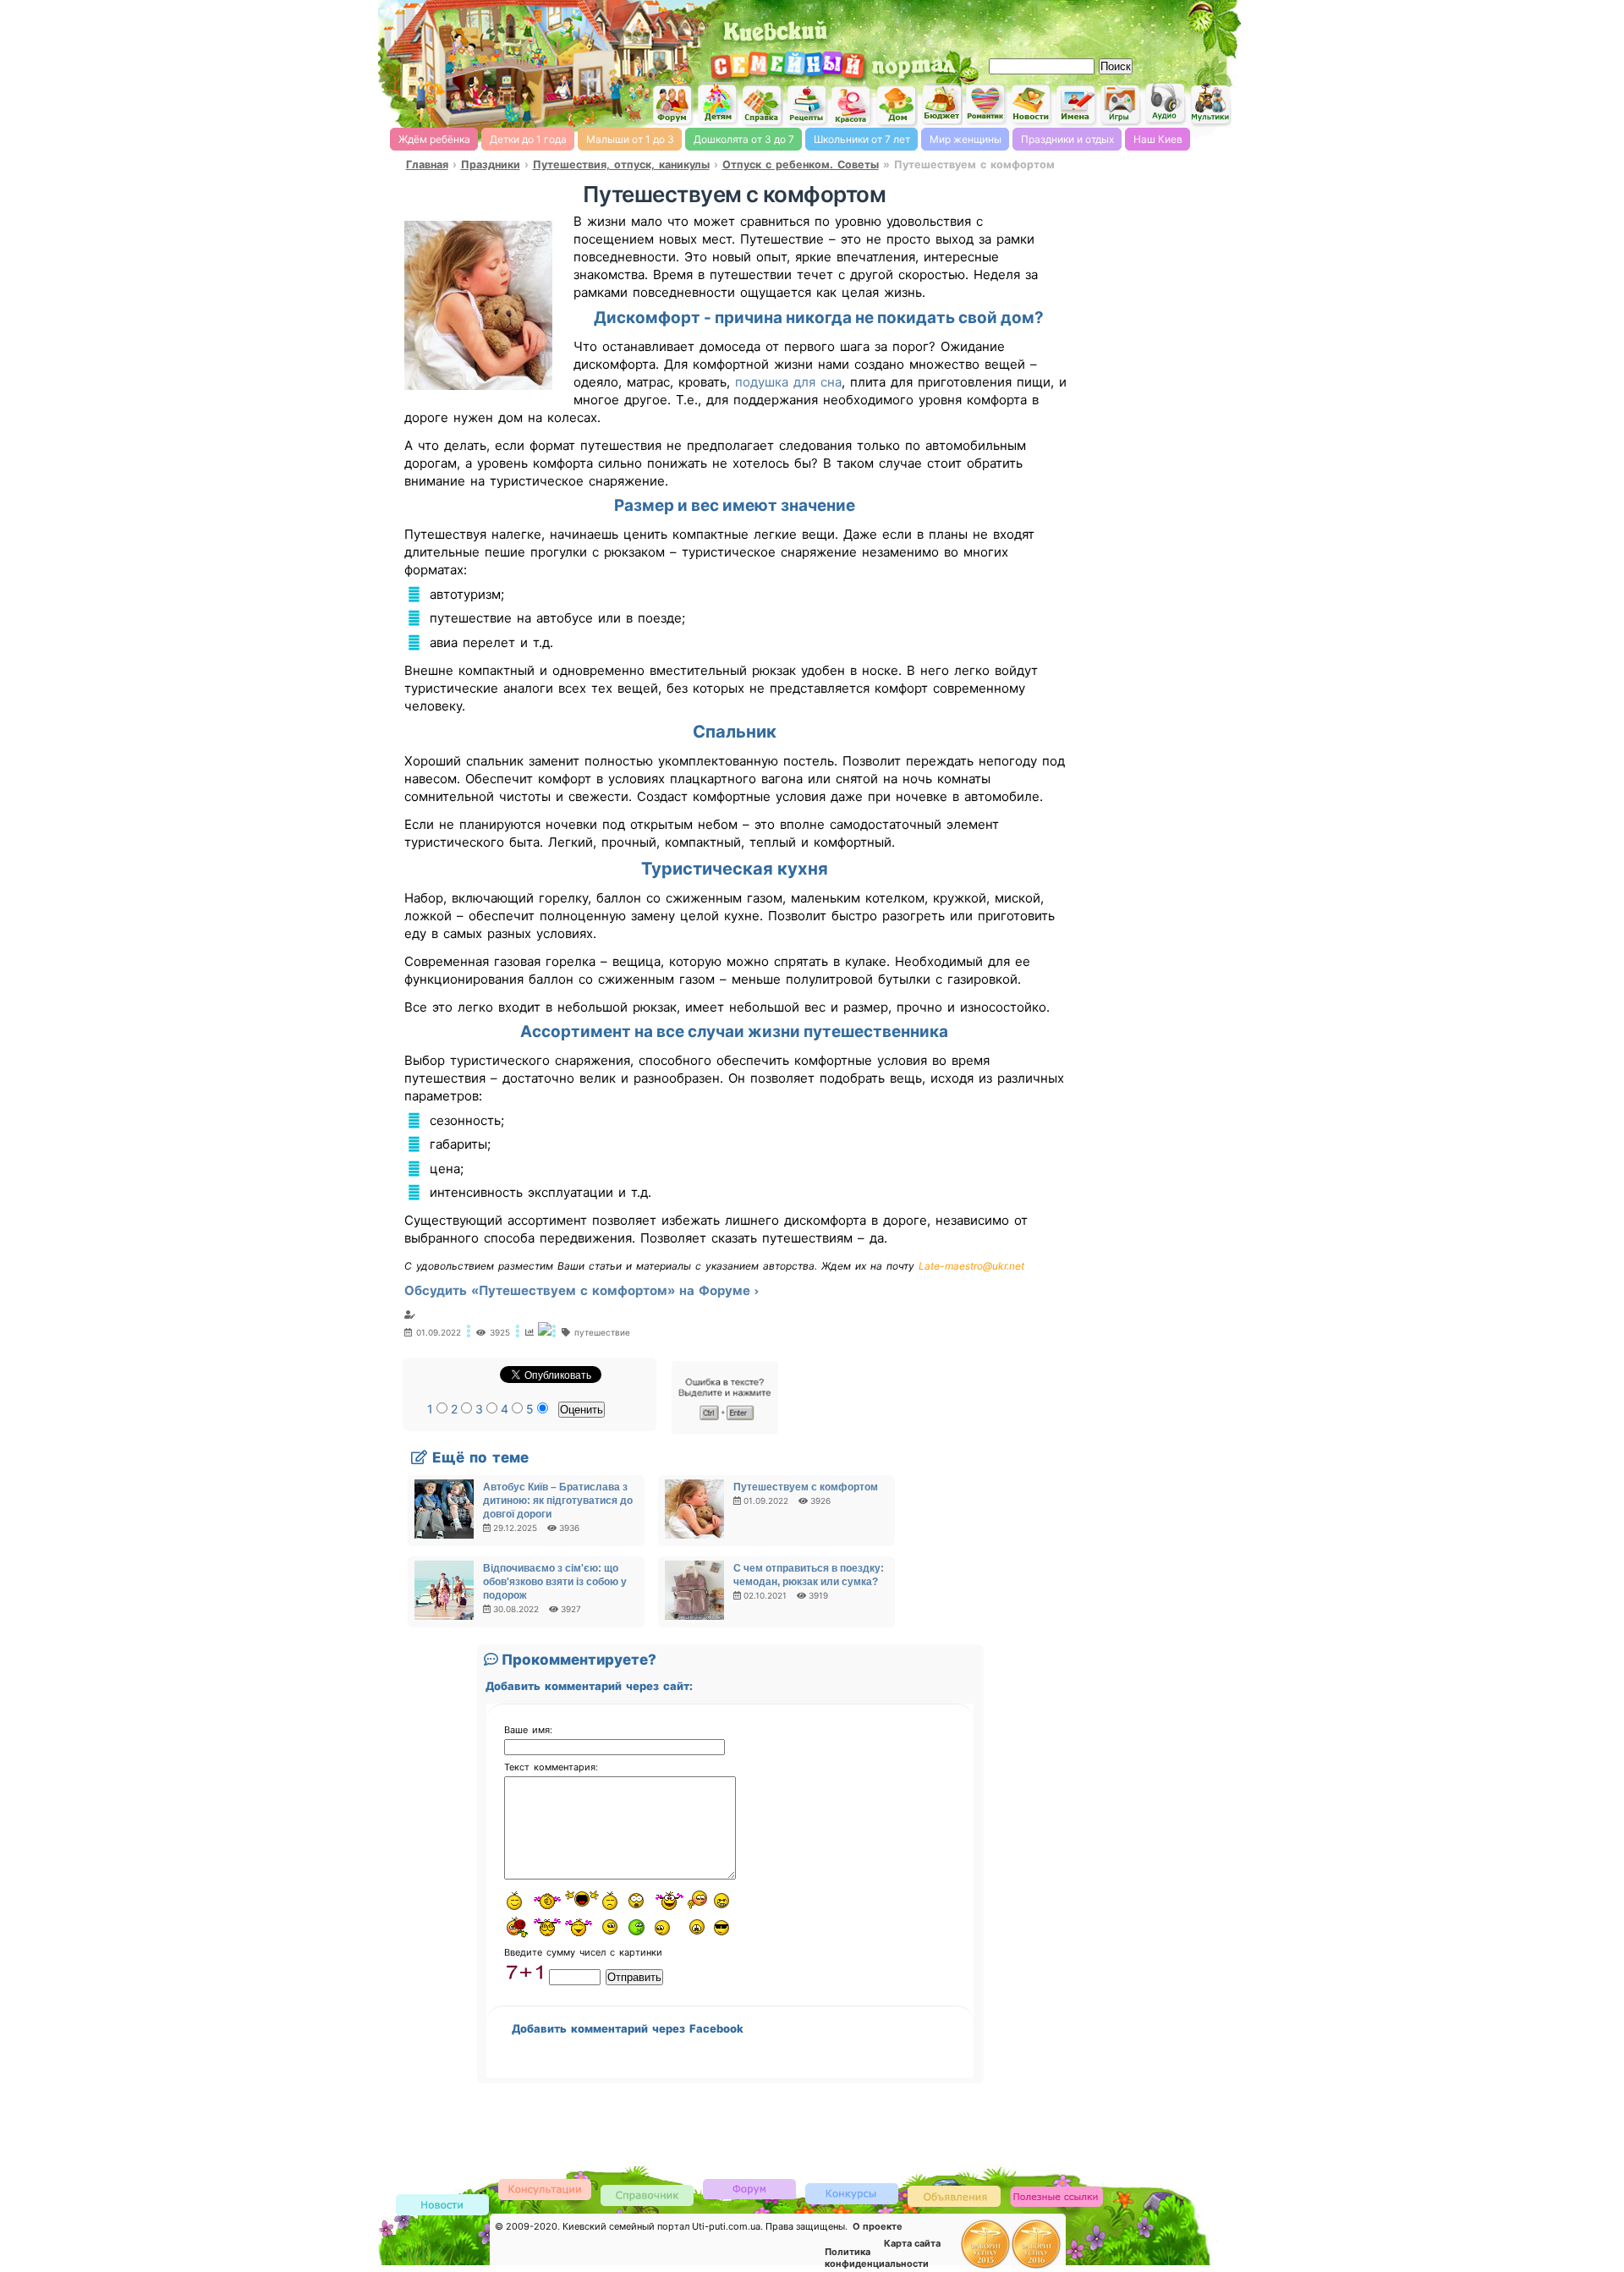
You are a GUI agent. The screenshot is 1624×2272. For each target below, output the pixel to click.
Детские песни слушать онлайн (1166, 104)
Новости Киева (442, 2206)
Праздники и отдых (1067, 139)
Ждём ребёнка (434, 139)
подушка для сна (786, 382)
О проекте (878, 2226)
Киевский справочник (647, 2195)
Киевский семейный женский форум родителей (672, 105)
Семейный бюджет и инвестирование (941, 104)
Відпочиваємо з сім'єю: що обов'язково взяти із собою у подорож (555, 1582)
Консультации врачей (545, 2189)
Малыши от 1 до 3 (630, 139)
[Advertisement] (1040, 25)
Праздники (491, 165)
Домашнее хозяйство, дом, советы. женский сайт (897, 106)
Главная (427, 165)
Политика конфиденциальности (877, 2258)
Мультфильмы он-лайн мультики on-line (1210, 104)
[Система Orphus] (725, 1431)
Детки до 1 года (528, 139)
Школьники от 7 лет (862, 139)
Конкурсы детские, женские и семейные (852, 2193)
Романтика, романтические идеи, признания (986, 104)
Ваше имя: (528, 1730)
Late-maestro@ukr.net (971, 1266)
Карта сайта (912, 2243)
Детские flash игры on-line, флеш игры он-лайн (1121, 104)
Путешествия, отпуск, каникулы (621, 165)
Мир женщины (966, 139)
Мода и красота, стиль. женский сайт (852, 106)
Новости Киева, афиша (1031, 105)
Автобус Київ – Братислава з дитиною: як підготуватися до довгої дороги (558, 1501)
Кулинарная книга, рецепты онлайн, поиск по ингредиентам (807, 105)
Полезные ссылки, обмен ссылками (1056, 2197)
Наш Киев (1158, 139)
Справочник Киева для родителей (762, 105)
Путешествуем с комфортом (806, 1487)
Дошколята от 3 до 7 (744, 139)
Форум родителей (749, 2188)
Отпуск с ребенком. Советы (801, 165)
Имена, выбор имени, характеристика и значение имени (1076, 106)
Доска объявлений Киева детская (954, 2195)
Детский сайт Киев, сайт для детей (717, 104)
